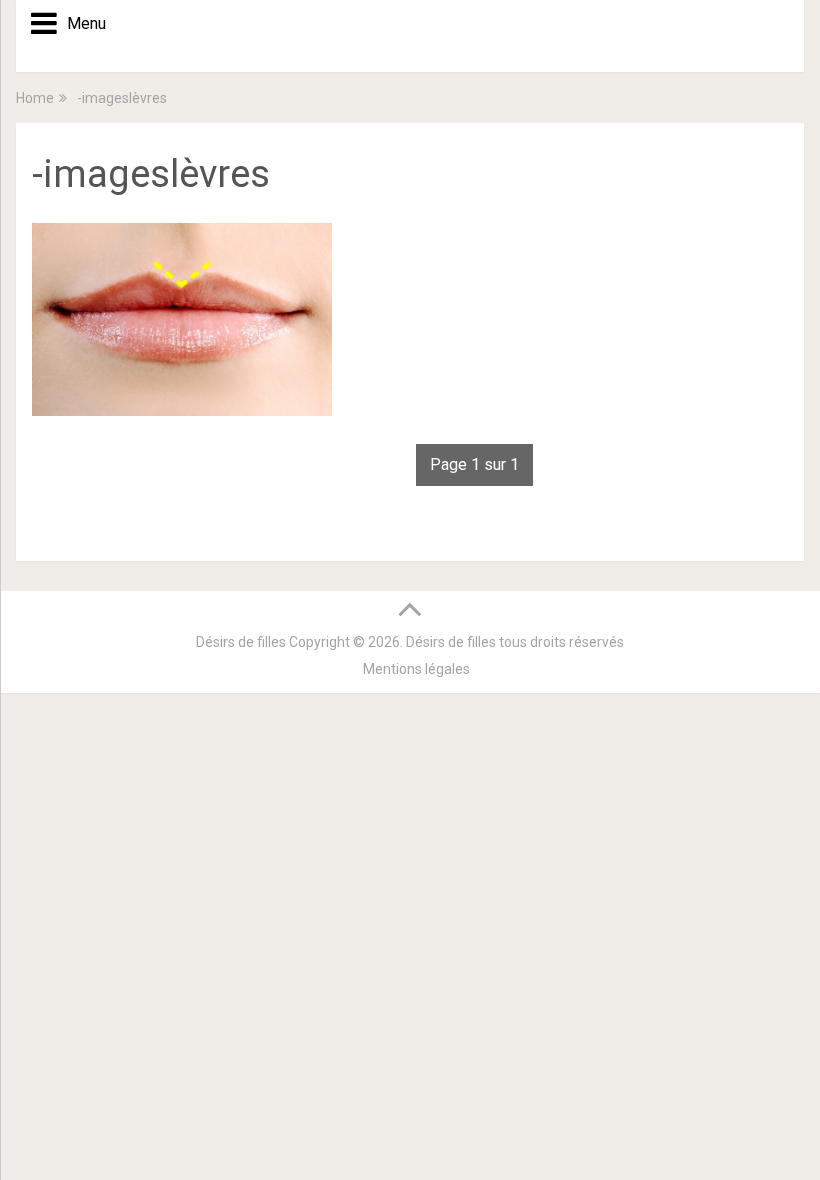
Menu (79, 23)
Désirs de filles (241, 642)
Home (35, 98)
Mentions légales (416, 669)
